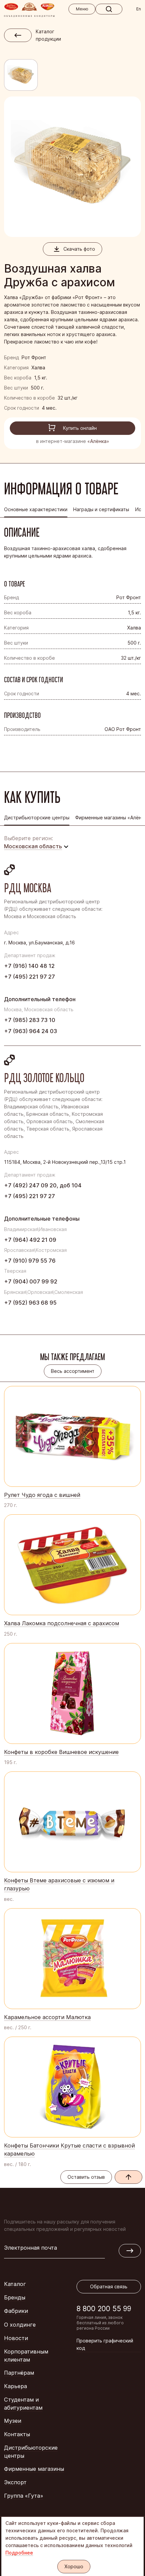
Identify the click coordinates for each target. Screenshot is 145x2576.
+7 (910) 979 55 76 (30, 1261)
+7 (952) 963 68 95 (30, 1303)
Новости (16, 2338)
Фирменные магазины (34, 2469)
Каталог (15, 2284)
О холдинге (20, 2325)
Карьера (16, 2386)
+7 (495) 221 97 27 (30, 977)
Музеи (13, 2421)
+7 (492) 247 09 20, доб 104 (43, 1185)
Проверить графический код (105, 2344)
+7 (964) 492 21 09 (30, 1240)
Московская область (33, 846)
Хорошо (74, 2566)
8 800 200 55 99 (104, 2309)
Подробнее (19, 2553)
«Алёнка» (98, 441)
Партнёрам (19, 2373)
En (139, 9)
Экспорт (15, 2482)
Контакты (17, 2434)
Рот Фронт (34, 357)
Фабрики (16, 2311)
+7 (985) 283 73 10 (30, 1020)
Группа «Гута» (24, 2496)
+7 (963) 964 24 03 (31, 1031)
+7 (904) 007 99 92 (31, 1281)
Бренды (15, 2297)
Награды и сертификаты (101, 509)
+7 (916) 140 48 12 (29, 966)
